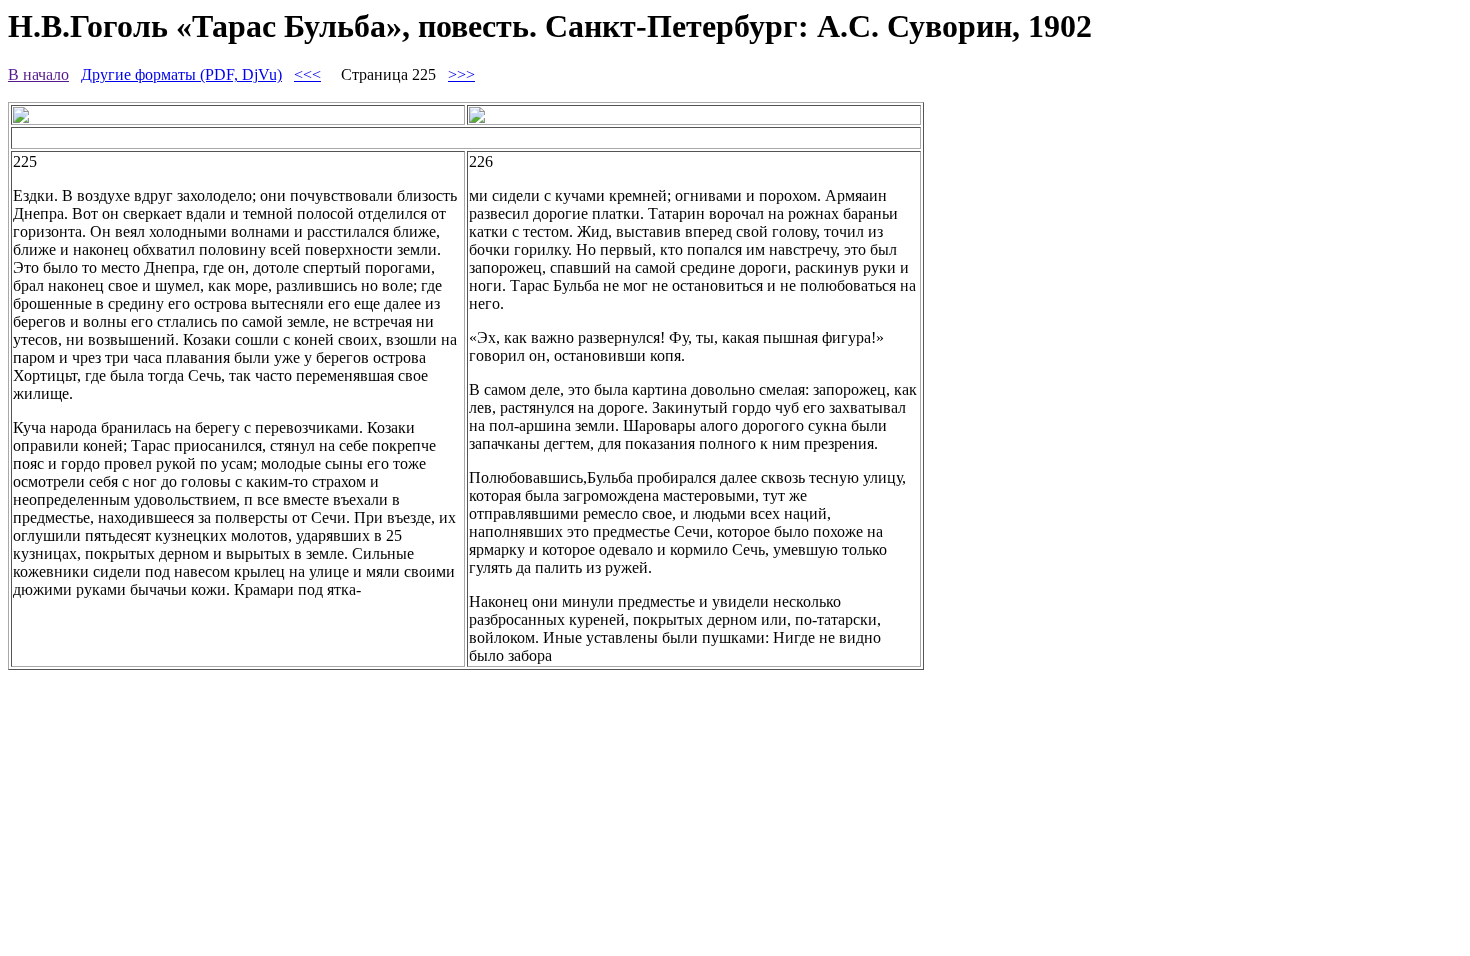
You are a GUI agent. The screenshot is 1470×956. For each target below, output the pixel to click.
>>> (461, 74)
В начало (38, 74)
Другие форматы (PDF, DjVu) (181, 74)
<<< (307, 74)
